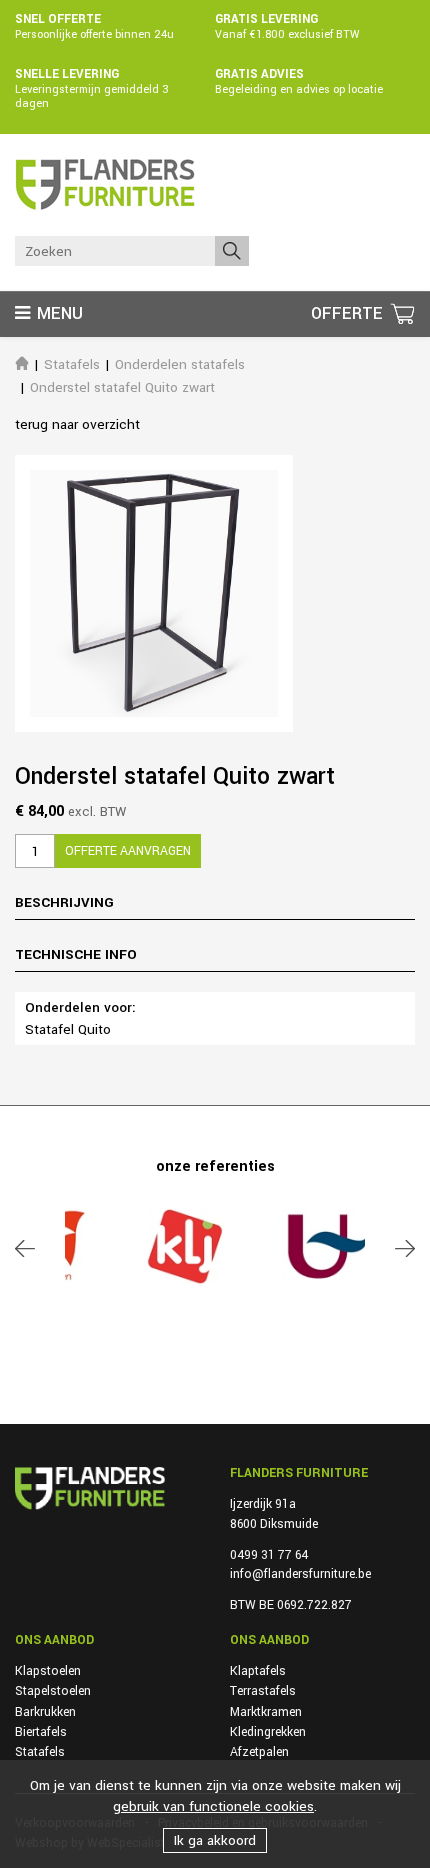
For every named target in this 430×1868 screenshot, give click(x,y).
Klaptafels (258, 1671)
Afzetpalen (259, 1752)
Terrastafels (263, 1691)
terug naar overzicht (77, 424)
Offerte (349, 313)
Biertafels (41, 1732)
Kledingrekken (268, 1732)
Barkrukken (45, 1712)
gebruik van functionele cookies (213, 1806)
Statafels (72, 364)
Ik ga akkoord (215, 1840)
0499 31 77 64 (269, 1555)
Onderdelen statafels (180, 364)
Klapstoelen (48, 1671)
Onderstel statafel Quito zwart (122, 387)
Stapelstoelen (53, 1691)
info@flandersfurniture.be (300, 1574)
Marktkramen (266, 1712)
